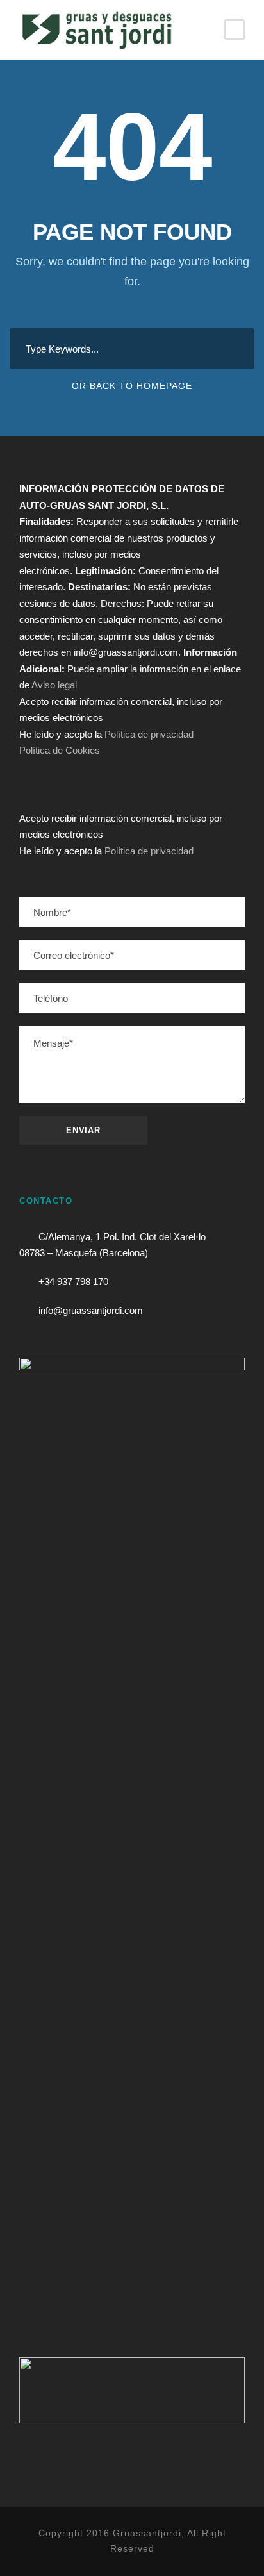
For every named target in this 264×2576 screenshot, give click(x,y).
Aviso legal (54, 685)
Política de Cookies (60, 750)
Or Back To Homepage (132, 386)
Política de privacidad (149, 734)
